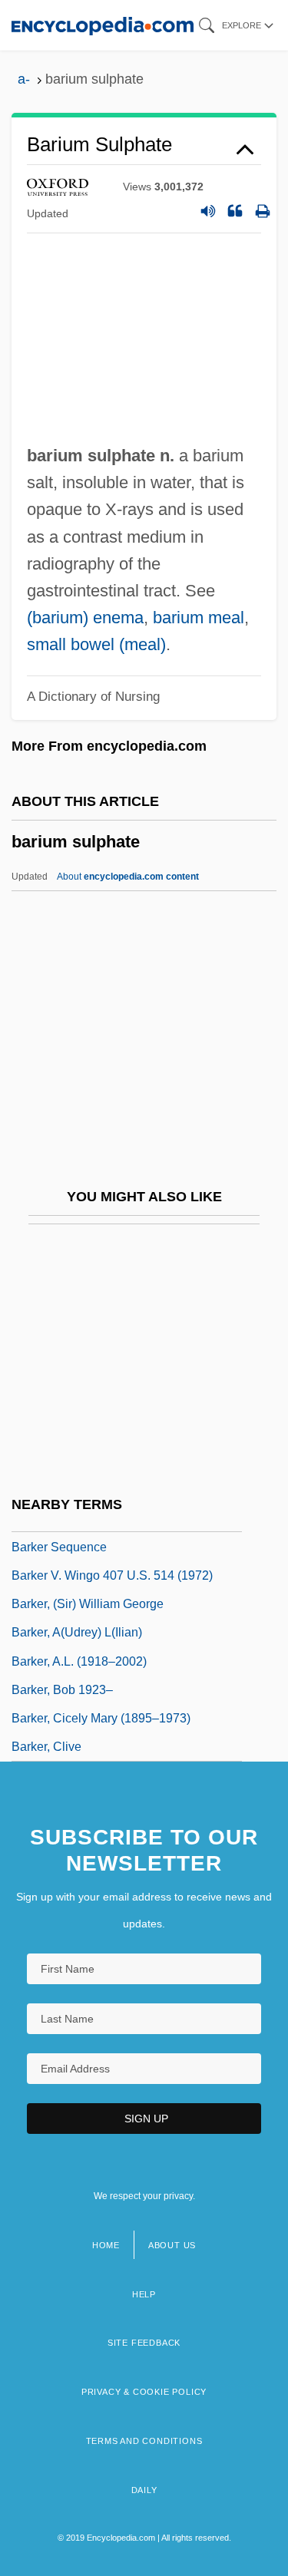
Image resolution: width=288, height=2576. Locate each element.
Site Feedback (144, 2343)
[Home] (103, 25)
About (128, 877)
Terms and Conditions (144, 2441)
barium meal (199, 618)
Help (144, 2294)
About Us (172, 2245)
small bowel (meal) (96, 644)
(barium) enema (85, 618)
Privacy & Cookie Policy (144, 2392)
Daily (144, 2490)
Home (106, 2245)
